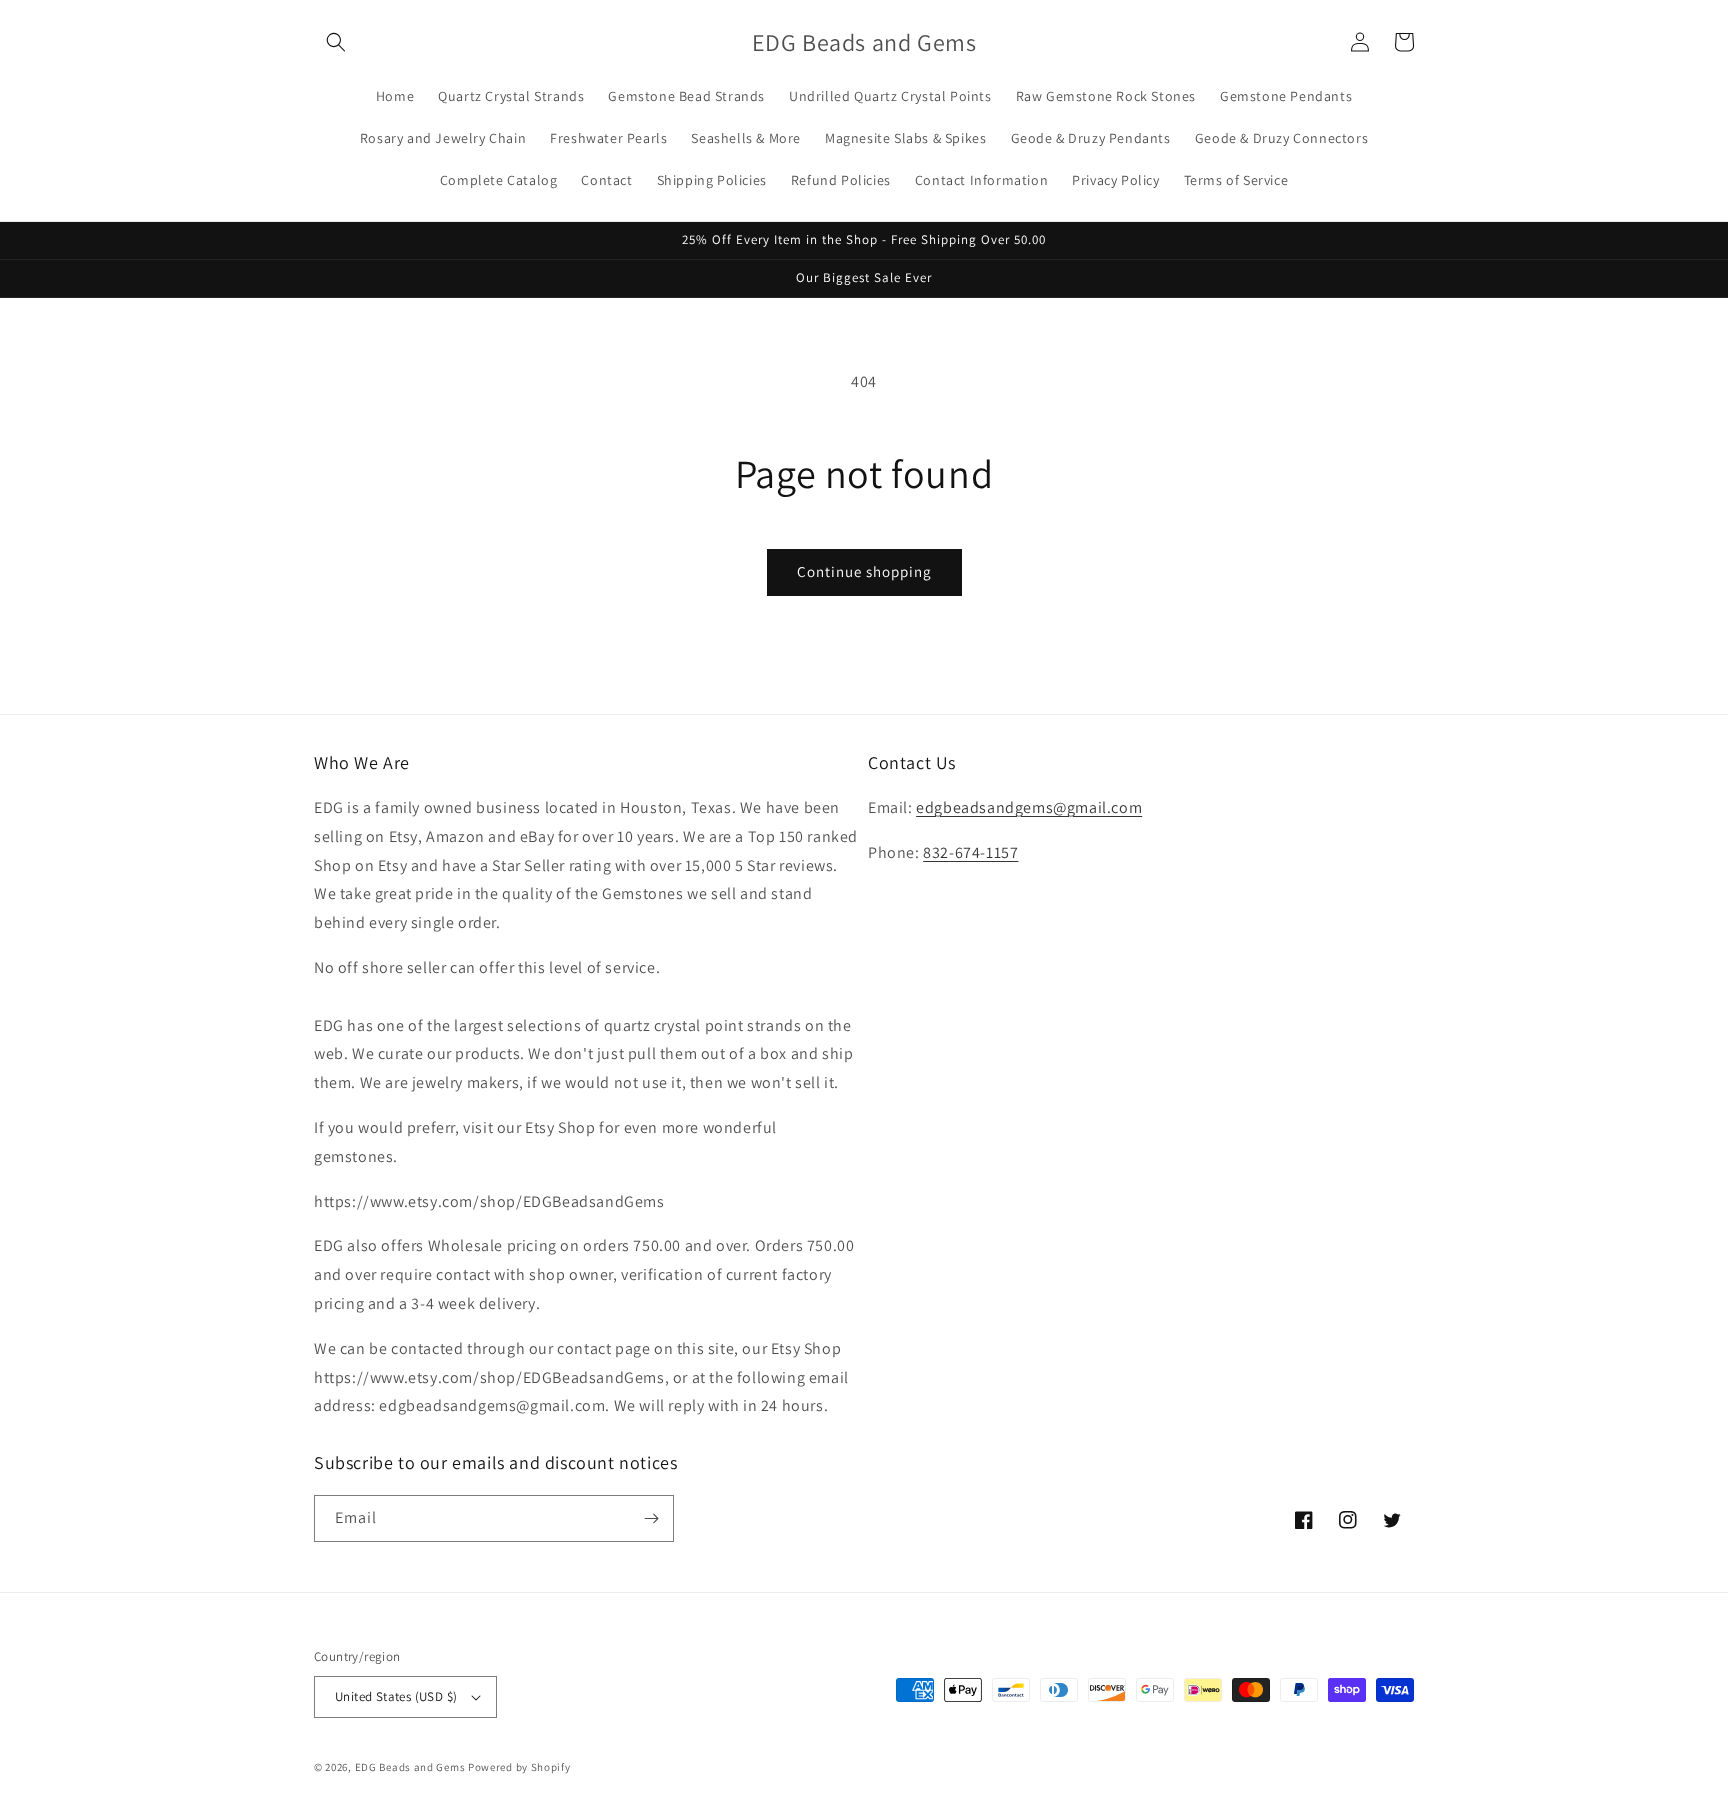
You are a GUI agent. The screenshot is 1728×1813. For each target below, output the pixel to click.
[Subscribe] (651, 1518)
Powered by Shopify (519, 1767)
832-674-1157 (970, 852)
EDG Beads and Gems (410, 1767)
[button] (336, 42)
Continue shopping (864, 571)
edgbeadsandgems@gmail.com (1029, 807)
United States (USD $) (396, 1696)
